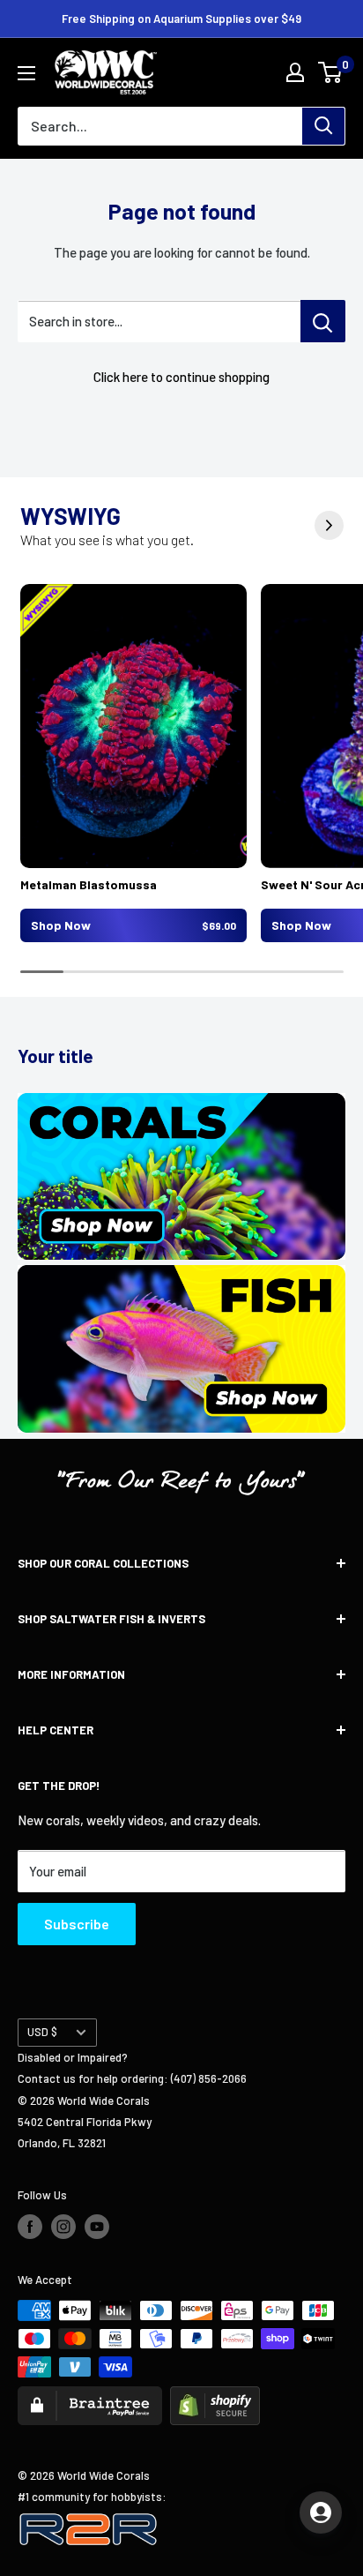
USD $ (42, 2032)
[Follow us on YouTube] (97, 2227)
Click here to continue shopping (181, 377)
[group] (134, 763)
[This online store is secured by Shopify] (215, 2397)
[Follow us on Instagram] (63, 2227)
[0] (331, 72)
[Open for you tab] (321, 2512)
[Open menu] (26, 73)
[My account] (295, 72)
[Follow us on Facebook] (30, 2227)
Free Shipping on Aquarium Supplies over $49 (181, 19)
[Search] (323, 126)
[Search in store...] (323, 321)
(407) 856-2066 (209, 2078)
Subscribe (77, 1924)
